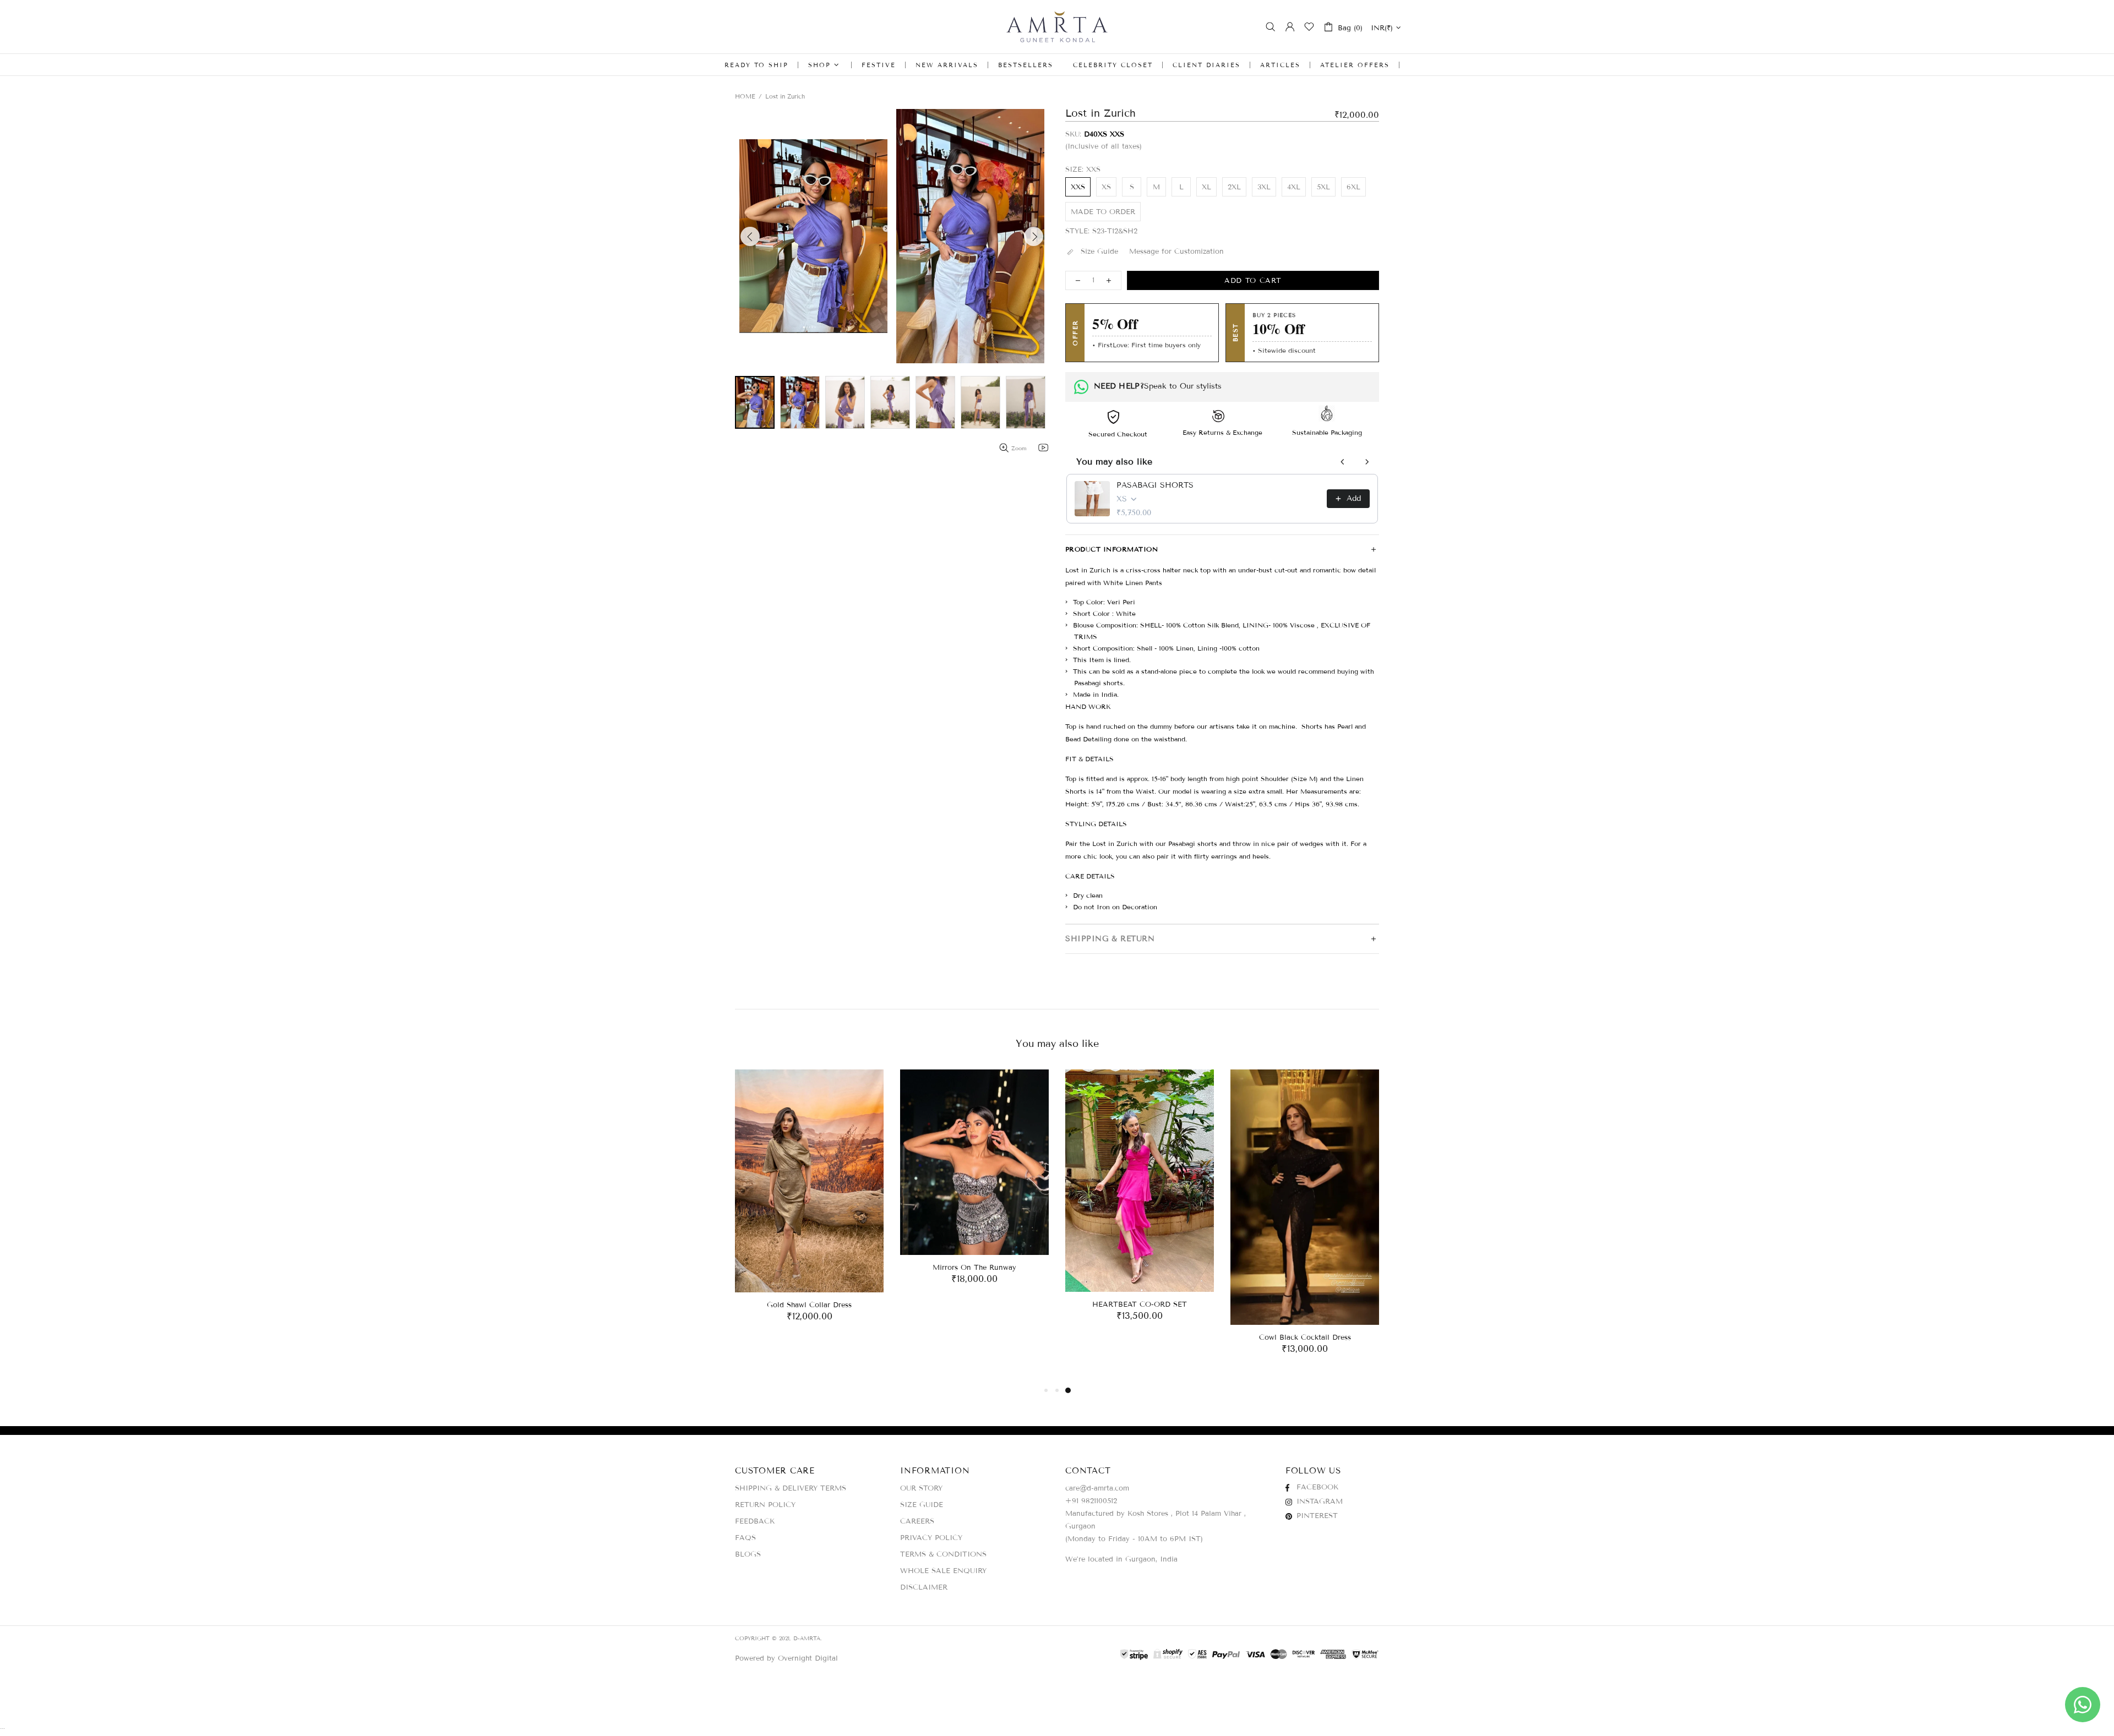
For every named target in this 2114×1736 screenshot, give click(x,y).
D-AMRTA (1057, 27)
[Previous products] (1343, 462)
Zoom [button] (1019, 448)
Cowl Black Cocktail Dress (1305, 1338)
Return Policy (765, 1505)
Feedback (755, 1521)
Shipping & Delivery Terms (791, 1488)
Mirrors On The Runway (974, 1268)
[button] (813, 236)
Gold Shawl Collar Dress (809, 1305)
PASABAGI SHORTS (1155, 485)
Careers (917, 1521)
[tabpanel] (809, 1207)
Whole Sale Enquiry (943, 1571)
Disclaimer (924, 1587)
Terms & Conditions (943, 1554)
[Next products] (1367, 462)
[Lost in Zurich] (755, 402)
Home (745, 96)
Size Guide (922, 1505)
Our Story (921, 1488)
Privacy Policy (931, 1538)
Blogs (748, 1554)
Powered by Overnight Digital (786, 1658)
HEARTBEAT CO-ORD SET (1140, 1304)
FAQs (745, 1538)
